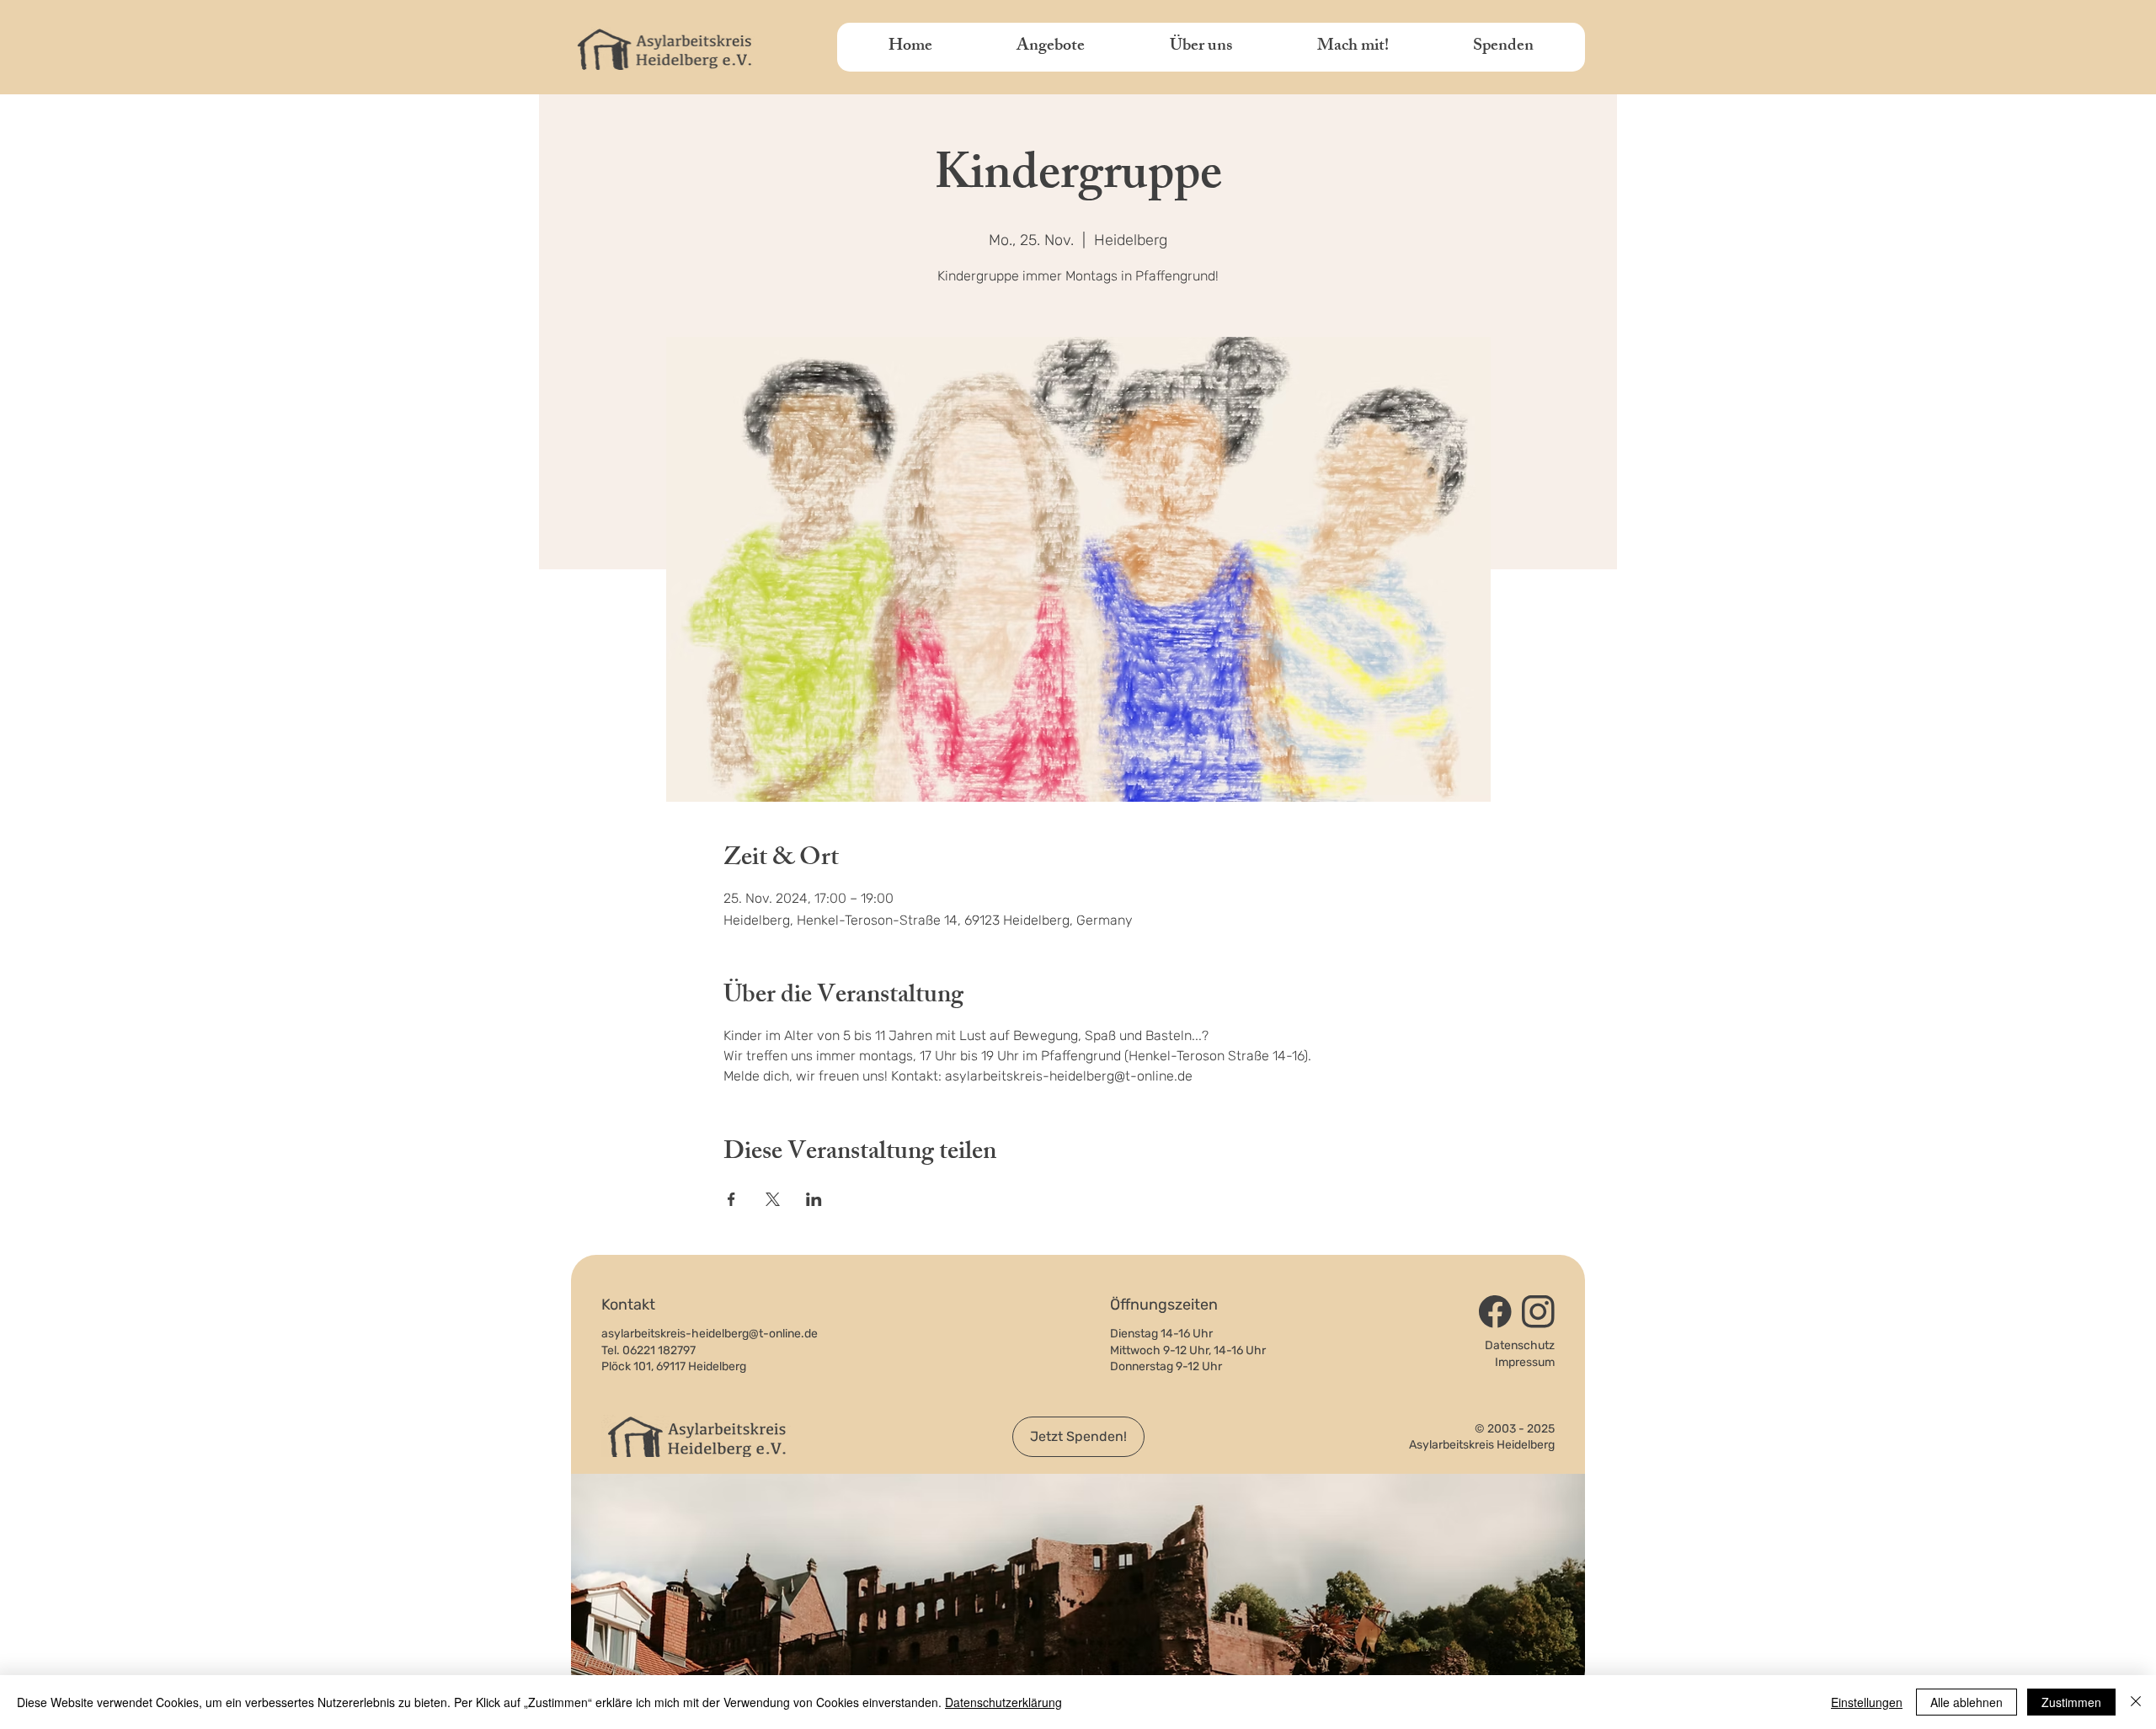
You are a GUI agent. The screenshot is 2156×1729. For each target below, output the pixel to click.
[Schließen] (2136, 1702)
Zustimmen (2071, 1702)
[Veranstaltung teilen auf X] (773, 1199)
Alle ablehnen (1967, 1702)
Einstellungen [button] (1867, 1702)
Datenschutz (1520, 1345)
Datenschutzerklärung (1003, 1702)
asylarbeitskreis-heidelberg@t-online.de (710, 1334)
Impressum (1525, 1362)
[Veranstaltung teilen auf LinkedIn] (814, 1199)
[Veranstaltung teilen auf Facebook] (731, 1199)
